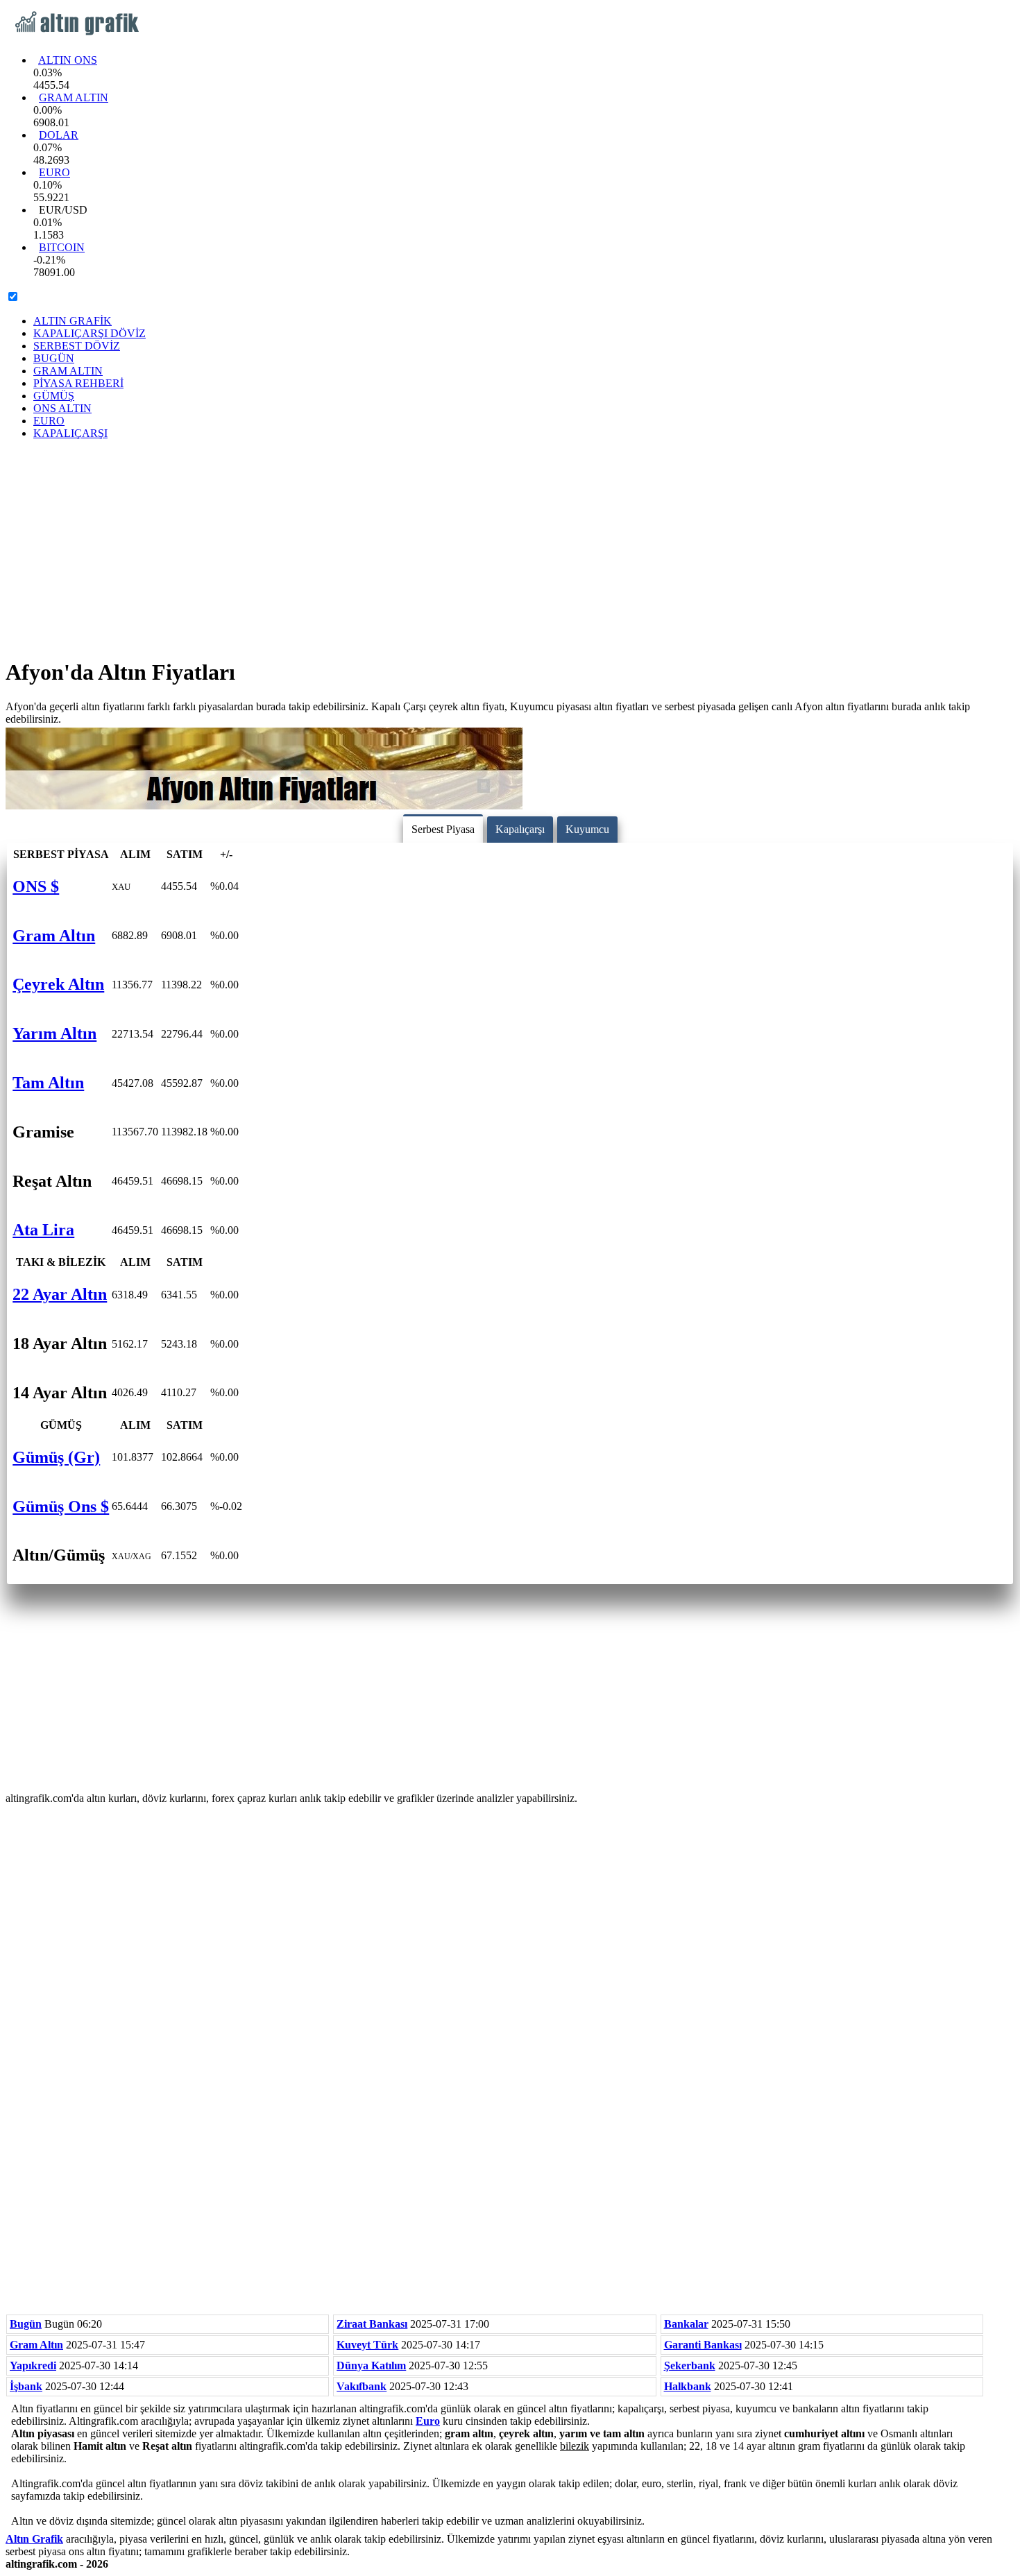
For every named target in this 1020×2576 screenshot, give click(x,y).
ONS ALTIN (62, 408)
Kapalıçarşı (520, 829)
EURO (54, 172)
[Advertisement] (510, 548)
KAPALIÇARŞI (70, 433)
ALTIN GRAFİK (73, 321)
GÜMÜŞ (54, 396)
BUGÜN (54, 358)
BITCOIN (62, 247)
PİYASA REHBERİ (78, 383)
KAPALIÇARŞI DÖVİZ (90, 333)
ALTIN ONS (68, 60)
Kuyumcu (587, 829)
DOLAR (59, 135)
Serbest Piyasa (443, 829)
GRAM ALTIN (74, 97)
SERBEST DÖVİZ (77, 346)
